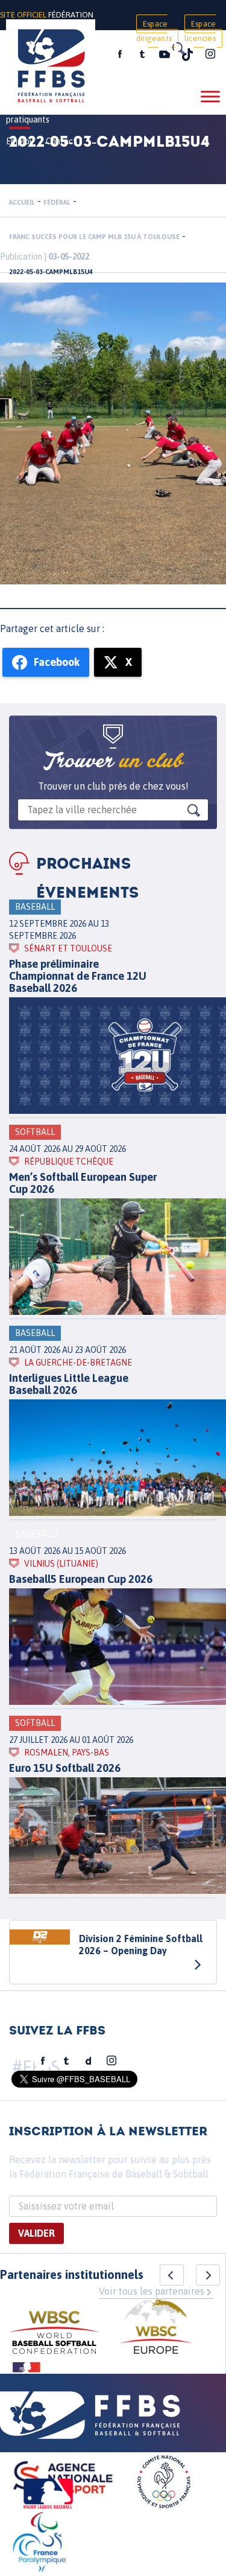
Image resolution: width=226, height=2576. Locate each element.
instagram (210, 54)
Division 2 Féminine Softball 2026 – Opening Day (141, 1945)
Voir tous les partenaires (152, 2291)
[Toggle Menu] (210, 96)
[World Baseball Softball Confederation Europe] (156, 2328)
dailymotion (89, 2061)
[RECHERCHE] (178, 48)
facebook (120, 54)
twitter (142, 54)
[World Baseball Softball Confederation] (54, 2334)
